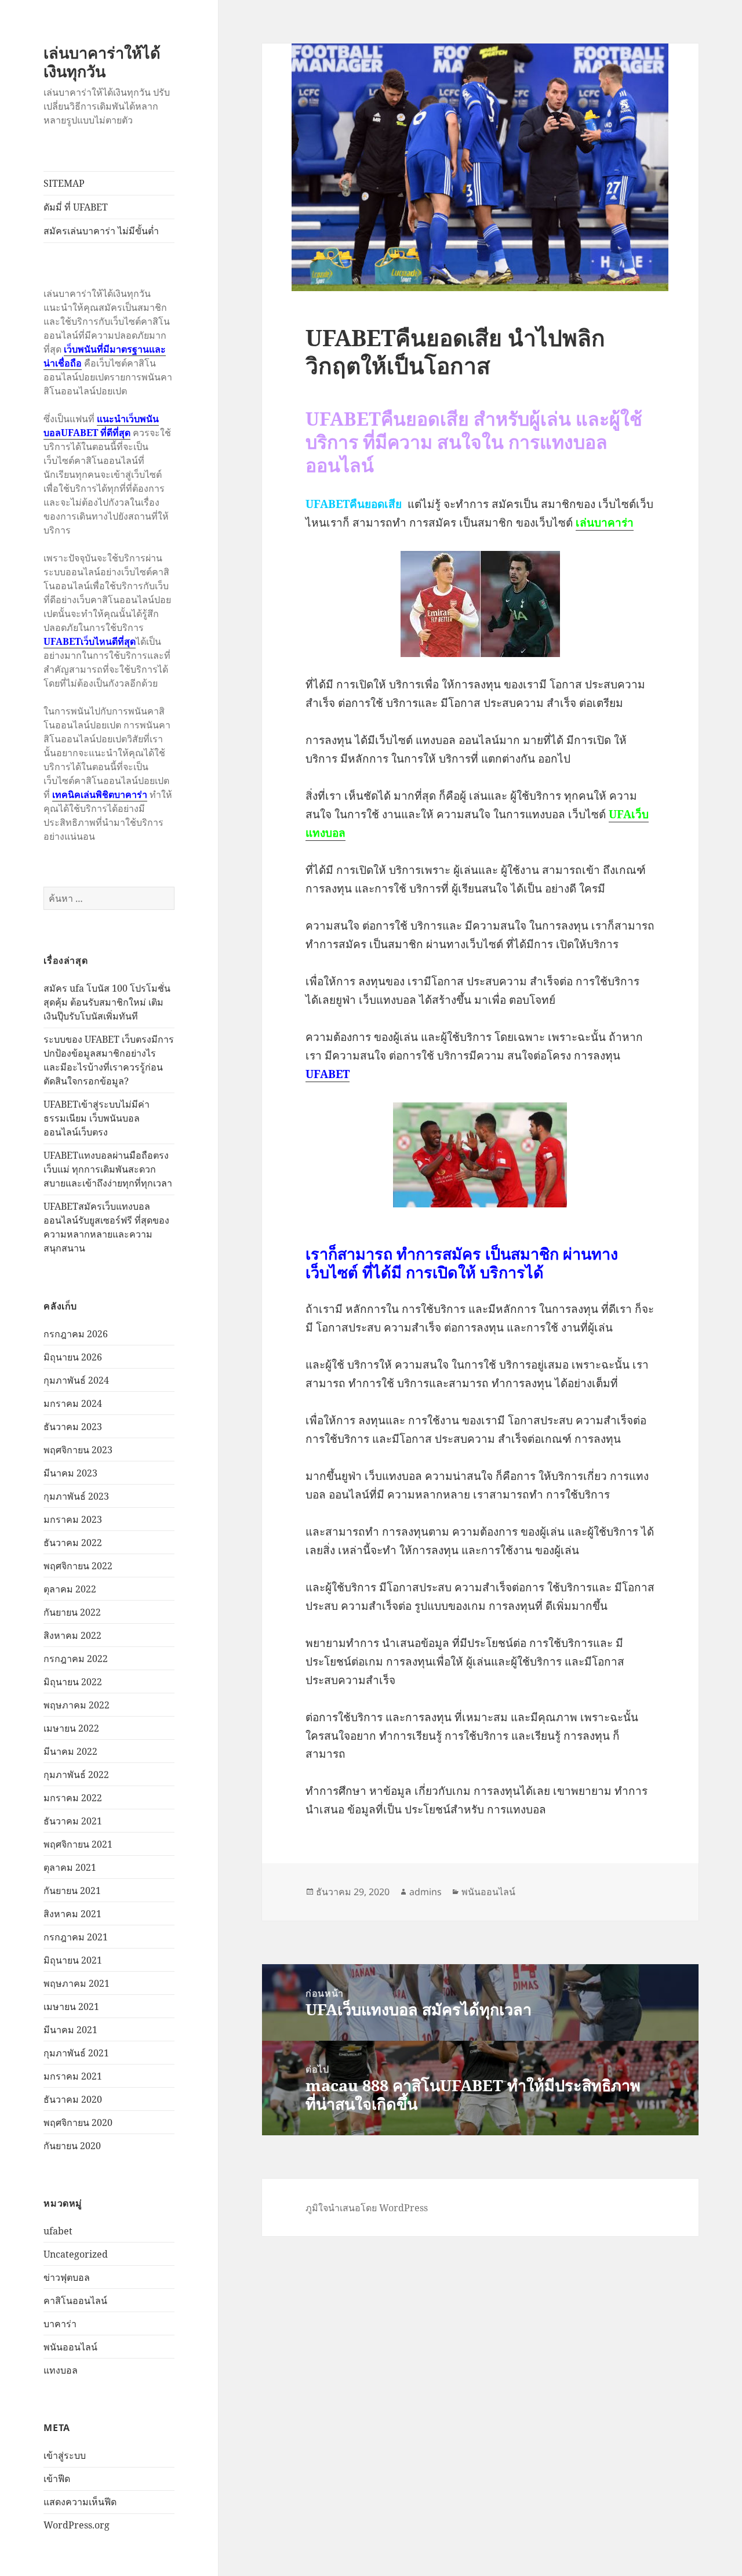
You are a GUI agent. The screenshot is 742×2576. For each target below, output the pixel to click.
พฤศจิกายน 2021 (78, 1844)
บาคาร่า (60, 2324)
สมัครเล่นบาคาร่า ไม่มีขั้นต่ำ (101, 231)
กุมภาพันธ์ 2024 (76, 1380)
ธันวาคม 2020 (73, 2099)
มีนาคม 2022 (70, 1751)
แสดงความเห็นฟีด (80, 2502)
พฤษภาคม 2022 (77, 1705)
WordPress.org (77, 2525)
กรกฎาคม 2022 (76, 1659)
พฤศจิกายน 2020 (78, 2123)
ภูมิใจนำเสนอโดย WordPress (367, 2208)
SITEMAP (64, 183)
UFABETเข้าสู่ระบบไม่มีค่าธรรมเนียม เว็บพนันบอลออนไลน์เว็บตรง (97, 1118)
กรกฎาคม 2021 (76, 1937)
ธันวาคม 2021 (73, 1821)
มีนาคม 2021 (70, 2030)
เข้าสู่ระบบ (65, 2455)
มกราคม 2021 (73, 2076)
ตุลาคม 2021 (70, 1867)
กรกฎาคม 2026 (76, 1334)
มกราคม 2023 (73, 1519)
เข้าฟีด (57, 2479)
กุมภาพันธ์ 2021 (76, 2053)
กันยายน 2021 (72, 1891)
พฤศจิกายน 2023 (78, 1450)
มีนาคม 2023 (70, 1473)
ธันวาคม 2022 (73, 1543)
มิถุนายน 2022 (73, 1682)
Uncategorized (76, 2254)
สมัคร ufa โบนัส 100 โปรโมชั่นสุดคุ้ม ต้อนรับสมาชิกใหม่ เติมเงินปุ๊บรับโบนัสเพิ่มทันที (107, 1002)
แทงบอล (61, 2370)
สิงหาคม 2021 (72, 1914)
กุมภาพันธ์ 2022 (76, 1775)
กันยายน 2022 (72, 1612)
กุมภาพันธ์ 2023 (76, 1496)
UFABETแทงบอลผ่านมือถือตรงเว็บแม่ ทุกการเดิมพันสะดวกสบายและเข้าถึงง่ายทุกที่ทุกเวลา (108, 1169)
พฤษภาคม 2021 (77, 1983)
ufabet (58, 2231)
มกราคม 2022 (73, 1798)
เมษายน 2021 (71, 2007)
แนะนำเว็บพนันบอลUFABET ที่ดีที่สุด (101, 426)
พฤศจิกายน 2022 (78, 1566)
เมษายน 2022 (71, 1728)
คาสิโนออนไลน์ (75, 2301)
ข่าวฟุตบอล (67, 2277)
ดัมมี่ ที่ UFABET (76, 207)
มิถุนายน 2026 (73, 1357)
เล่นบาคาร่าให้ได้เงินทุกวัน (102, 62)
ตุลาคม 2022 (70, 1589)
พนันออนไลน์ (70, 2347)
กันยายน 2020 (72, 2146)
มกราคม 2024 (73, 1403)
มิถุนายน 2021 (73, 1960)
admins (425, 1892)
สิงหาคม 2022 (72, 1635)
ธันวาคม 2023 (73, 1427)
